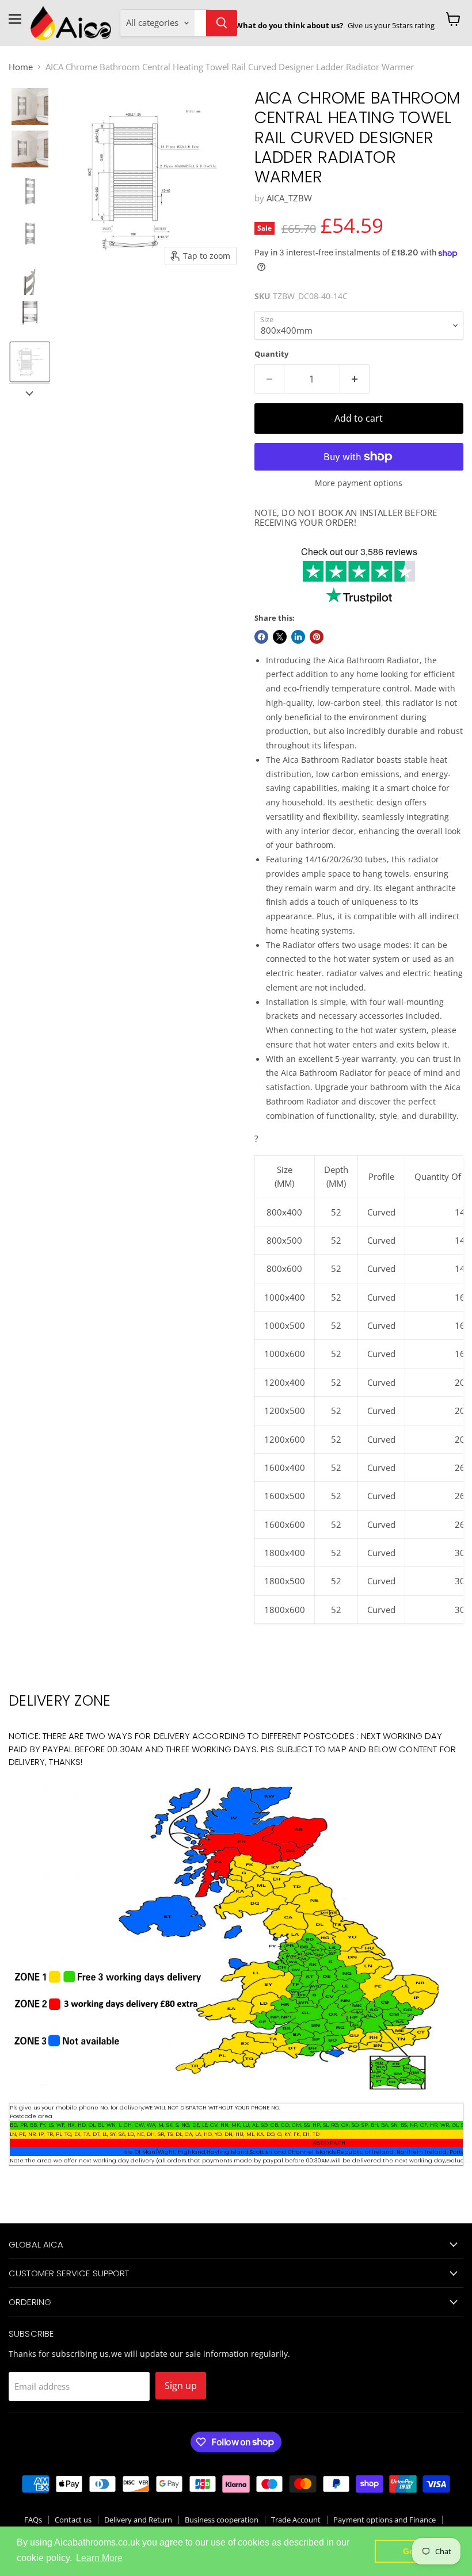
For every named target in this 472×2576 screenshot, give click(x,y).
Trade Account (296, 2520)
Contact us (73, 2520)
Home (21, 67)
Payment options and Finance (385, 2520)
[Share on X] (280, 637)
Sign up (181, 2386)
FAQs (33, 2520)
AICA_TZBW (289, 198)
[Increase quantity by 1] (355, 379)
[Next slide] (29, 392)
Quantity (271, 354)
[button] (30, 106)
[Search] (222, 23)
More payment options (359, 483)
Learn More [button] (99, 2558)
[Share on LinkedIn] (298, 637)
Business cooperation (222, 2520)
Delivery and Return (138, 2520)
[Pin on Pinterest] (317, 637)
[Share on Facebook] (261, 637)
